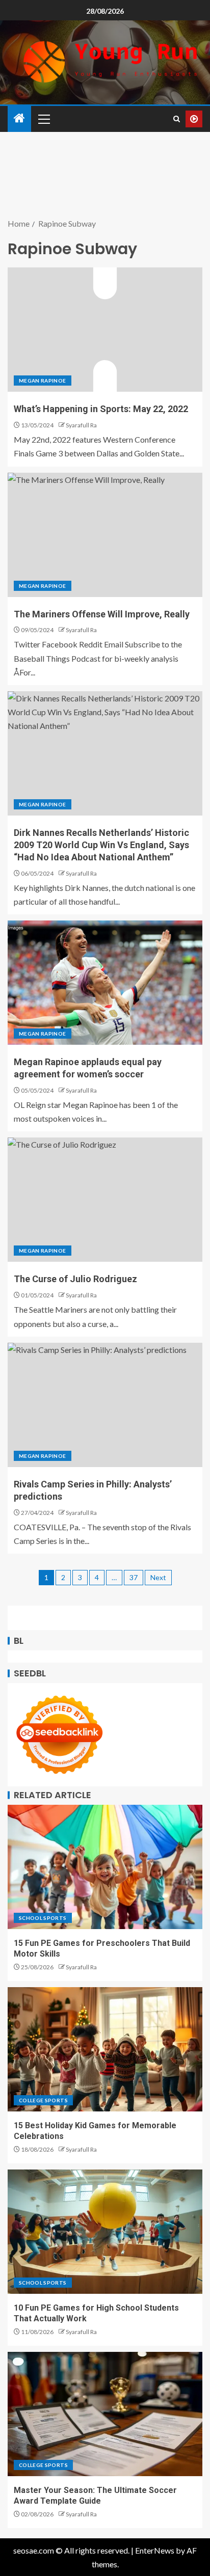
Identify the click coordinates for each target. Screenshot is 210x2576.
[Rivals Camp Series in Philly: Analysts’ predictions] (105, 1405)
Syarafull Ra (81, 425)
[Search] (177, 119)
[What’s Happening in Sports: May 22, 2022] (105, 330)
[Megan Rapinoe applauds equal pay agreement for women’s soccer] (105, 983)
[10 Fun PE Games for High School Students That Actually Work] (105, 2232)
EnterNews (155, 2550)
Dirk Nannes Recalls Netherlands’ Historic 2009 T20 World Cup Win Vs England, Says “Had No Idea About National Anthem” (101, 845)
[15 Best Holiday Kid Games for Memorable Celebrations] (105, 2049)
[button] (43, 119)
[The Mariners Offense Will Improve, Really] (105, 535)
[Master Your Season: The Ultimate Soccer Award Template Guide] (105, 2414)
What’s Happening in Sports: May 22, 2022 (101, 409)
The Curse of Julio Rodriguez (75, 1279)
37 (134, 1577)
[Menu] (43, 119)
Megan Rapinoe (43, 381)
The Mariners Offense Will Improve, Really (102, 614)
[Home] (19, 118)
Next (158, 1577)
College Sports (43, 2100)
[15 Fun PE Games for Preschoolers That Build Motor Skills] (105, 1867)
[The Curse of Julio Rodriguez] (105, 1200)
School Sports (43, 1918)
